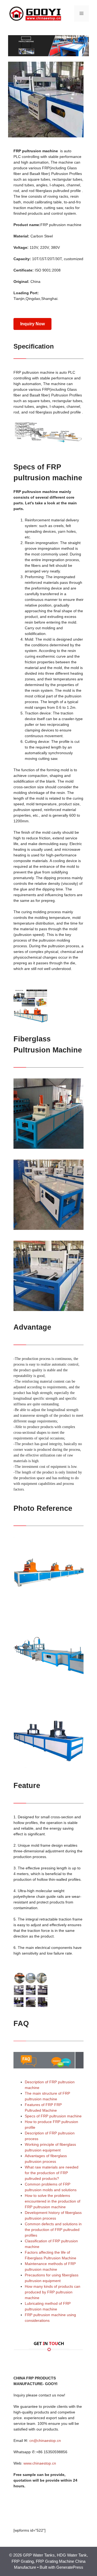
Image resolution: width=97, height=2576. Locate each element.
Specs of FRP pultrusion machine (53, 2116)
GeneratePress (70, 2567)
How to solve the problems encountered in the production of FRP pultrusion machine (53, 2201)
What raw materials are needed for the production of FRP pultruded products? (52, 2173)
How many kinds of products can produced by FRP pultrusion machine (53, 2292)
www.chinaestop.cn (40, 2463)
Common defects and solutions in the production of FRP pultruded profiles (53, 2230)
